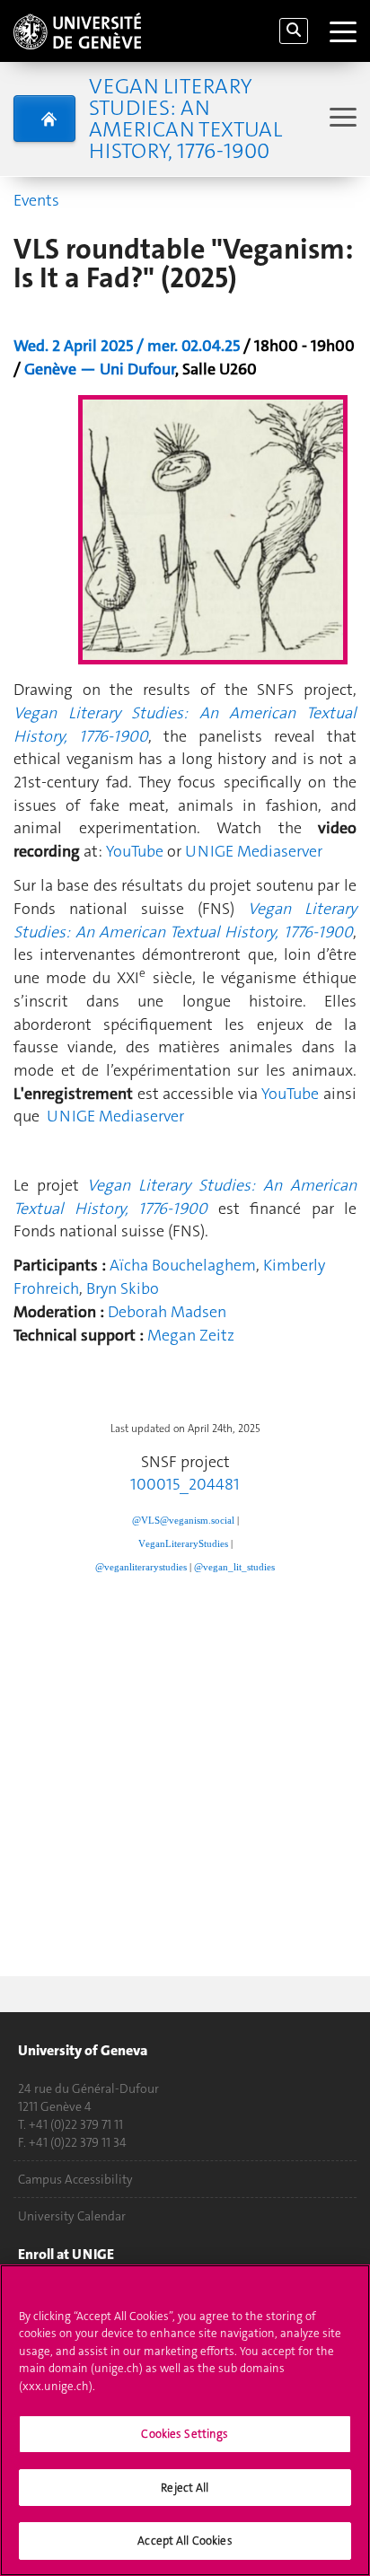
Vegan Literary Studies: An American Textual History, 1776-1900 (185, 119)
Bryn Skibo (123, 1288)
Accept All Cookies (185, 2541)
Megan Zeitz (191, 1335)
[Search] (294, 31)
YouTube (135, 851)
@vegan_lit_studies (234, 1567)
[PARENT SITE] (44, 119)
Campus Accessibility (75, 2179)
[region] (185, 2420)
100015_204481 (185, 1484)
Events (36, 200)
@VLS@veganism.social (183, 1521)
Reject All (185, 2488)
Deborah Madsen (167, 1312)
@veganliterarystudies (141, 1567)
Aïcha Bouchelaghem (183, 1265)
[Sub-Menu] (341, 119)
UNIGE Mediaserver (254, 851)
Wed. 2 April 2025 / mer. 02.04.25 (127, 346)
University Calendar (72, 2216)
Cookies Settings (185, 2434)
